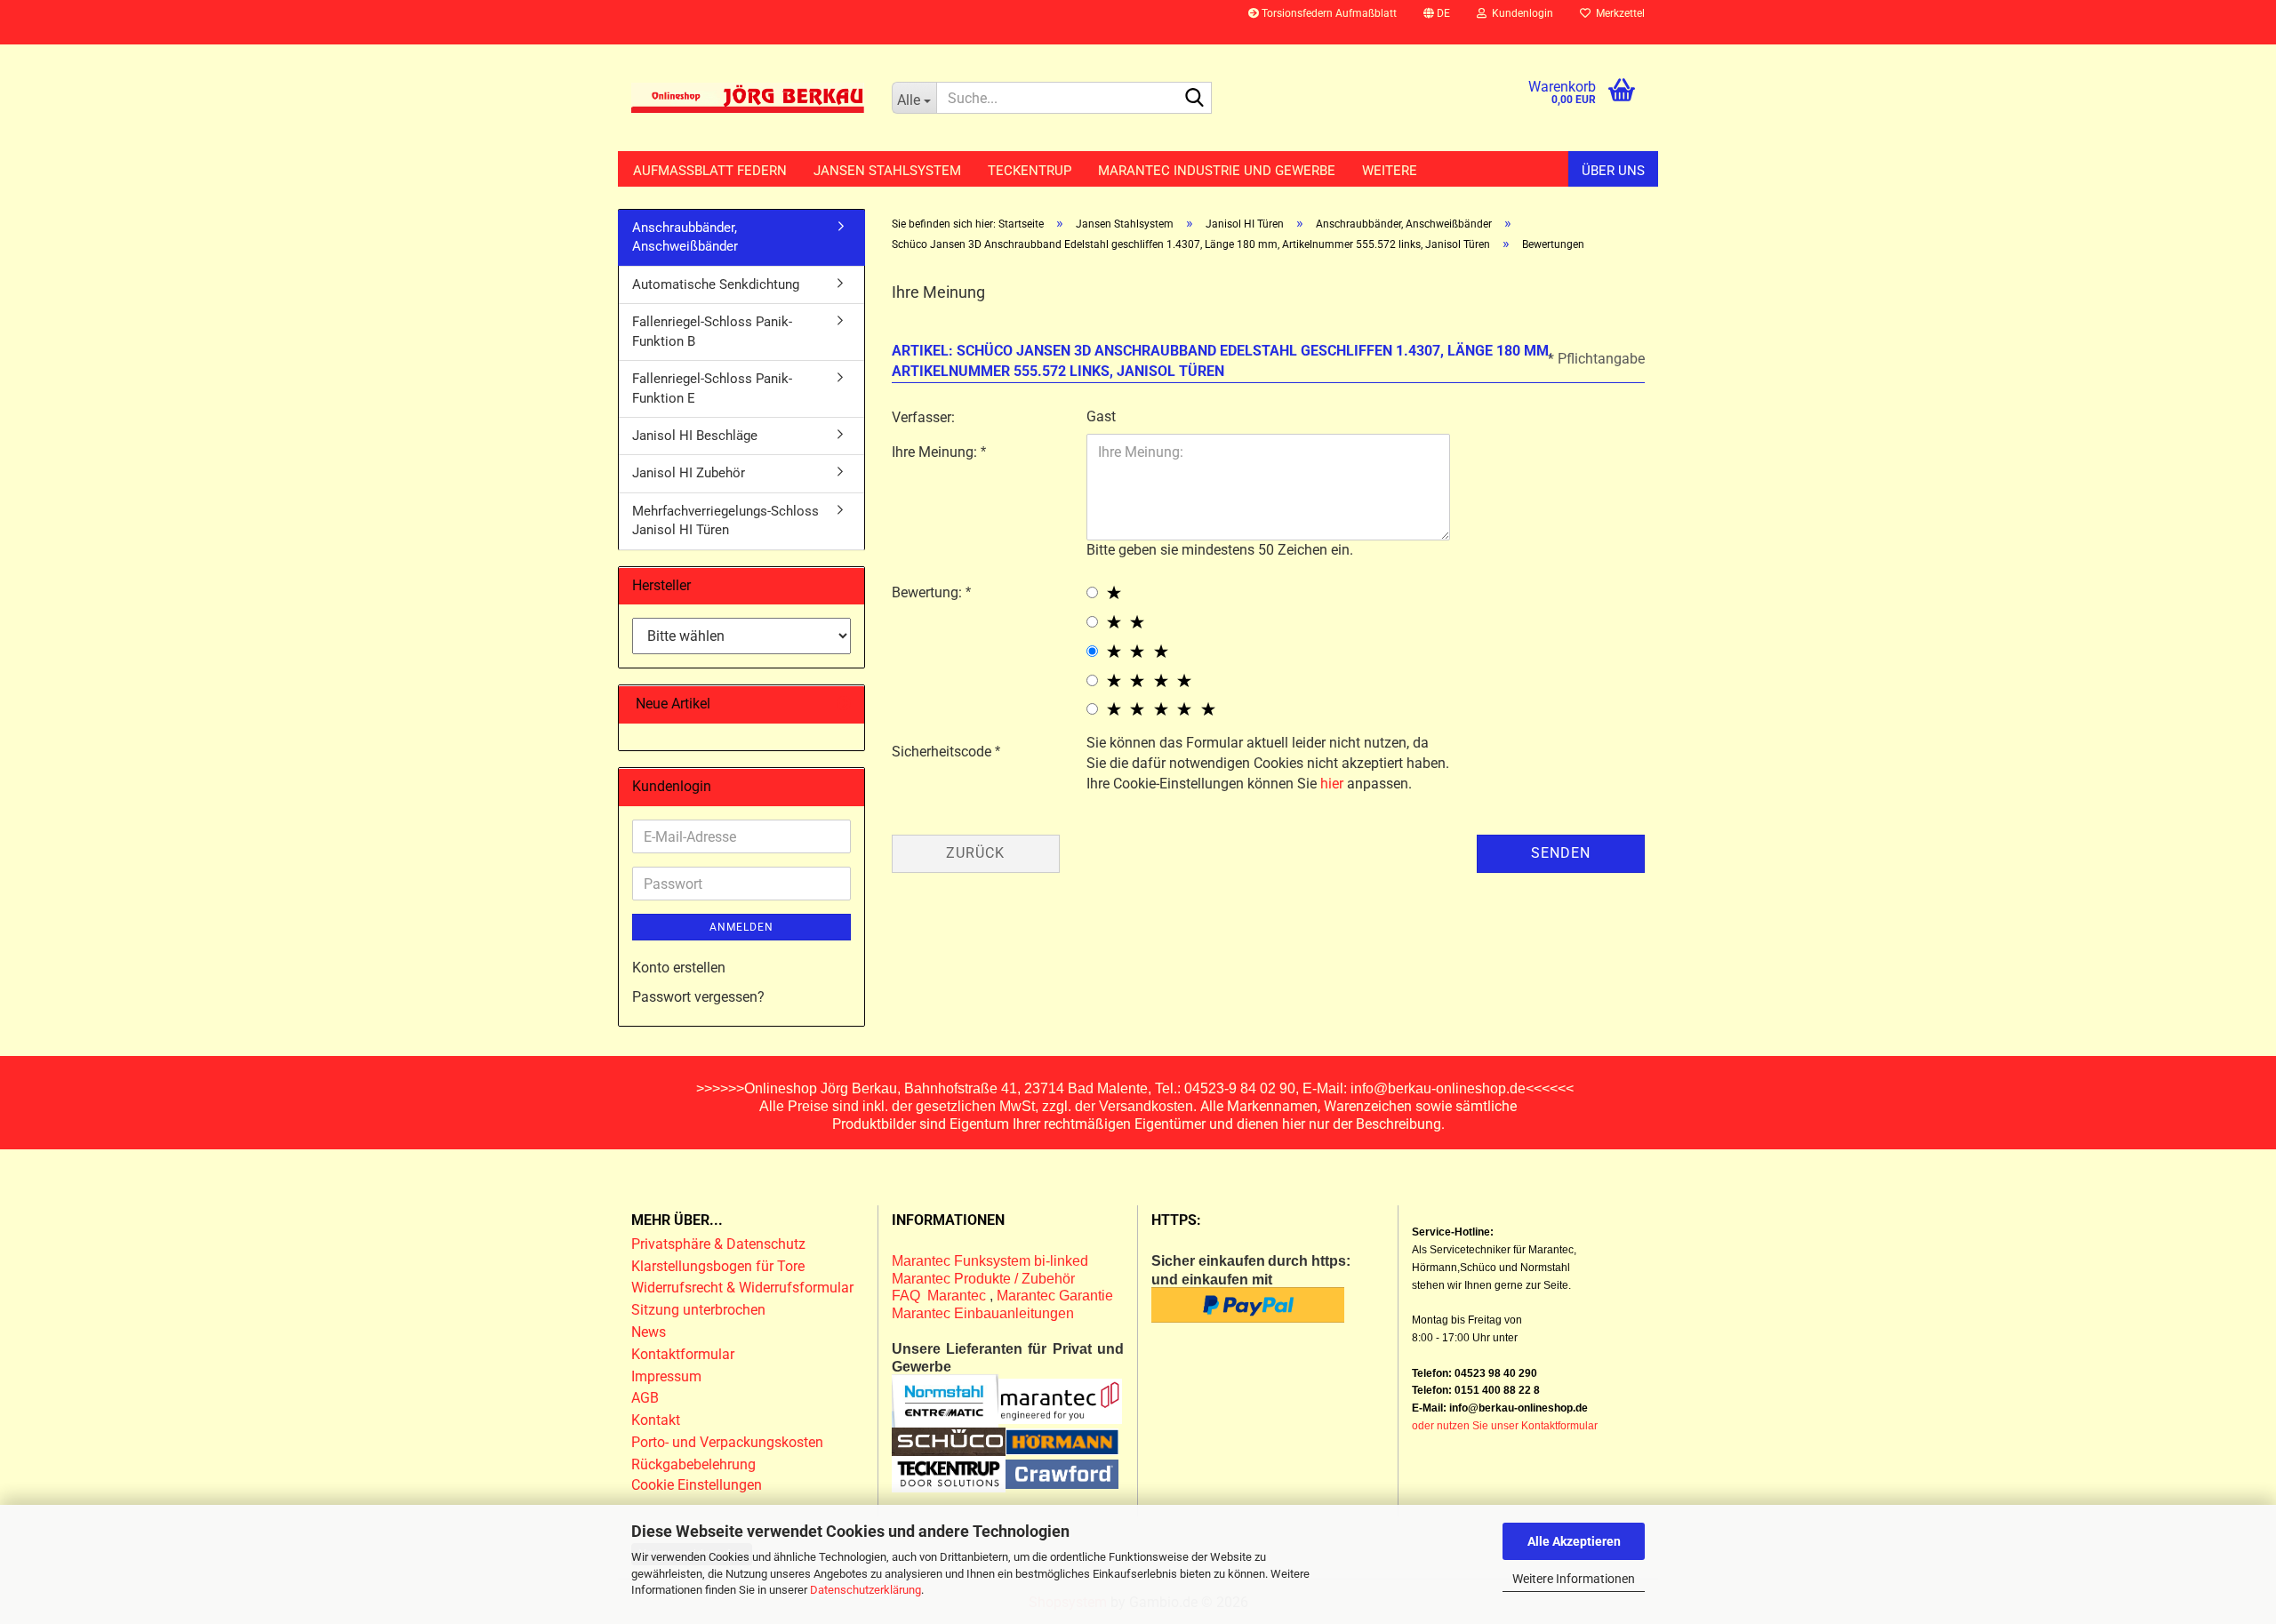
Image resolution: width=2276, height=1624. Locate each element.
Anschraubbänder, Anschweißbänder (685, 237)
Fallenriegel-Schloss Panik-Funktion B (712, 331)
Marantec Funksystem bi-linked (990, 1261)
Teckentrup (1030, 171)
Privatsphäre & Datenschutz (720, 1244)
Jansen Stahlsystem (887, 171)
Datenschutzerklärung (866, 1590)
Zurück (975, 853)
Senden (1561, 853)
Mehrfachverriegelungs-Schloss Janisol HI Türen (725, 520)
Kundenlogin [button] (1520, 13)
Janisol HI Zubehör (689, 473)
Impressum (666, 1376)
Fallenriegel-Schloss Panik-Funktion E (712, 388)
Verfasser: (923, 417)
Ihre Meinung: (936, 452)
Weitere (1390, 171)
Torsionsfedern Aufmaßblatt (1328, 13)
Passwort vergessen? (698, 997)
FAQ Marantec (941, 1296)
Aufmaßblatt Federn (710, 171)
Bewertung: (929, 592)
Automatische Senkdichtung (716, 284)
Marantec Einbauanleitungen (983, 1313)
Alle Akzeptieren (1574, 1541)
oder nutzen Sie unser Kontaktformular (1505, 1426)
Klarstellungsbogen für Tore (718, 1266)
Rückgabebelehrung (693, 1464)
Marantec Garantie (1055, 1296)
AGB (645, 1398)
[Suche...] (1195, 99)
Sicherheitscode (943, 752)
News (649, 1332)
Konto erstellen (679, 968)
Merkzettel (1618, 13)
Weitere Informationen (1574, 1579)
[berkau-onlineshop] (748, 98)
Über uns (1613, 171)
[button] (1437, 22)
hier (1332, 784)
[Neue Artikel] (844, 704)
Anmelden (741, 927)
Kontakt (656, 1420)
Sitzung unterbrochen (698, 1310)
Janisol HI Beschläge (695, 436)
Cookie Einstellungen (697, 1485)
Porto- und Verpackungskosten (727, 1442)
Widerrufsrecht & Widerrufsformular (742, 1288)
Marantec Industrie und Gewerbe (1217, 171)
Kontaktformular (683, 1354)
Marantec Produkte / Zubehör (983, 1279)
